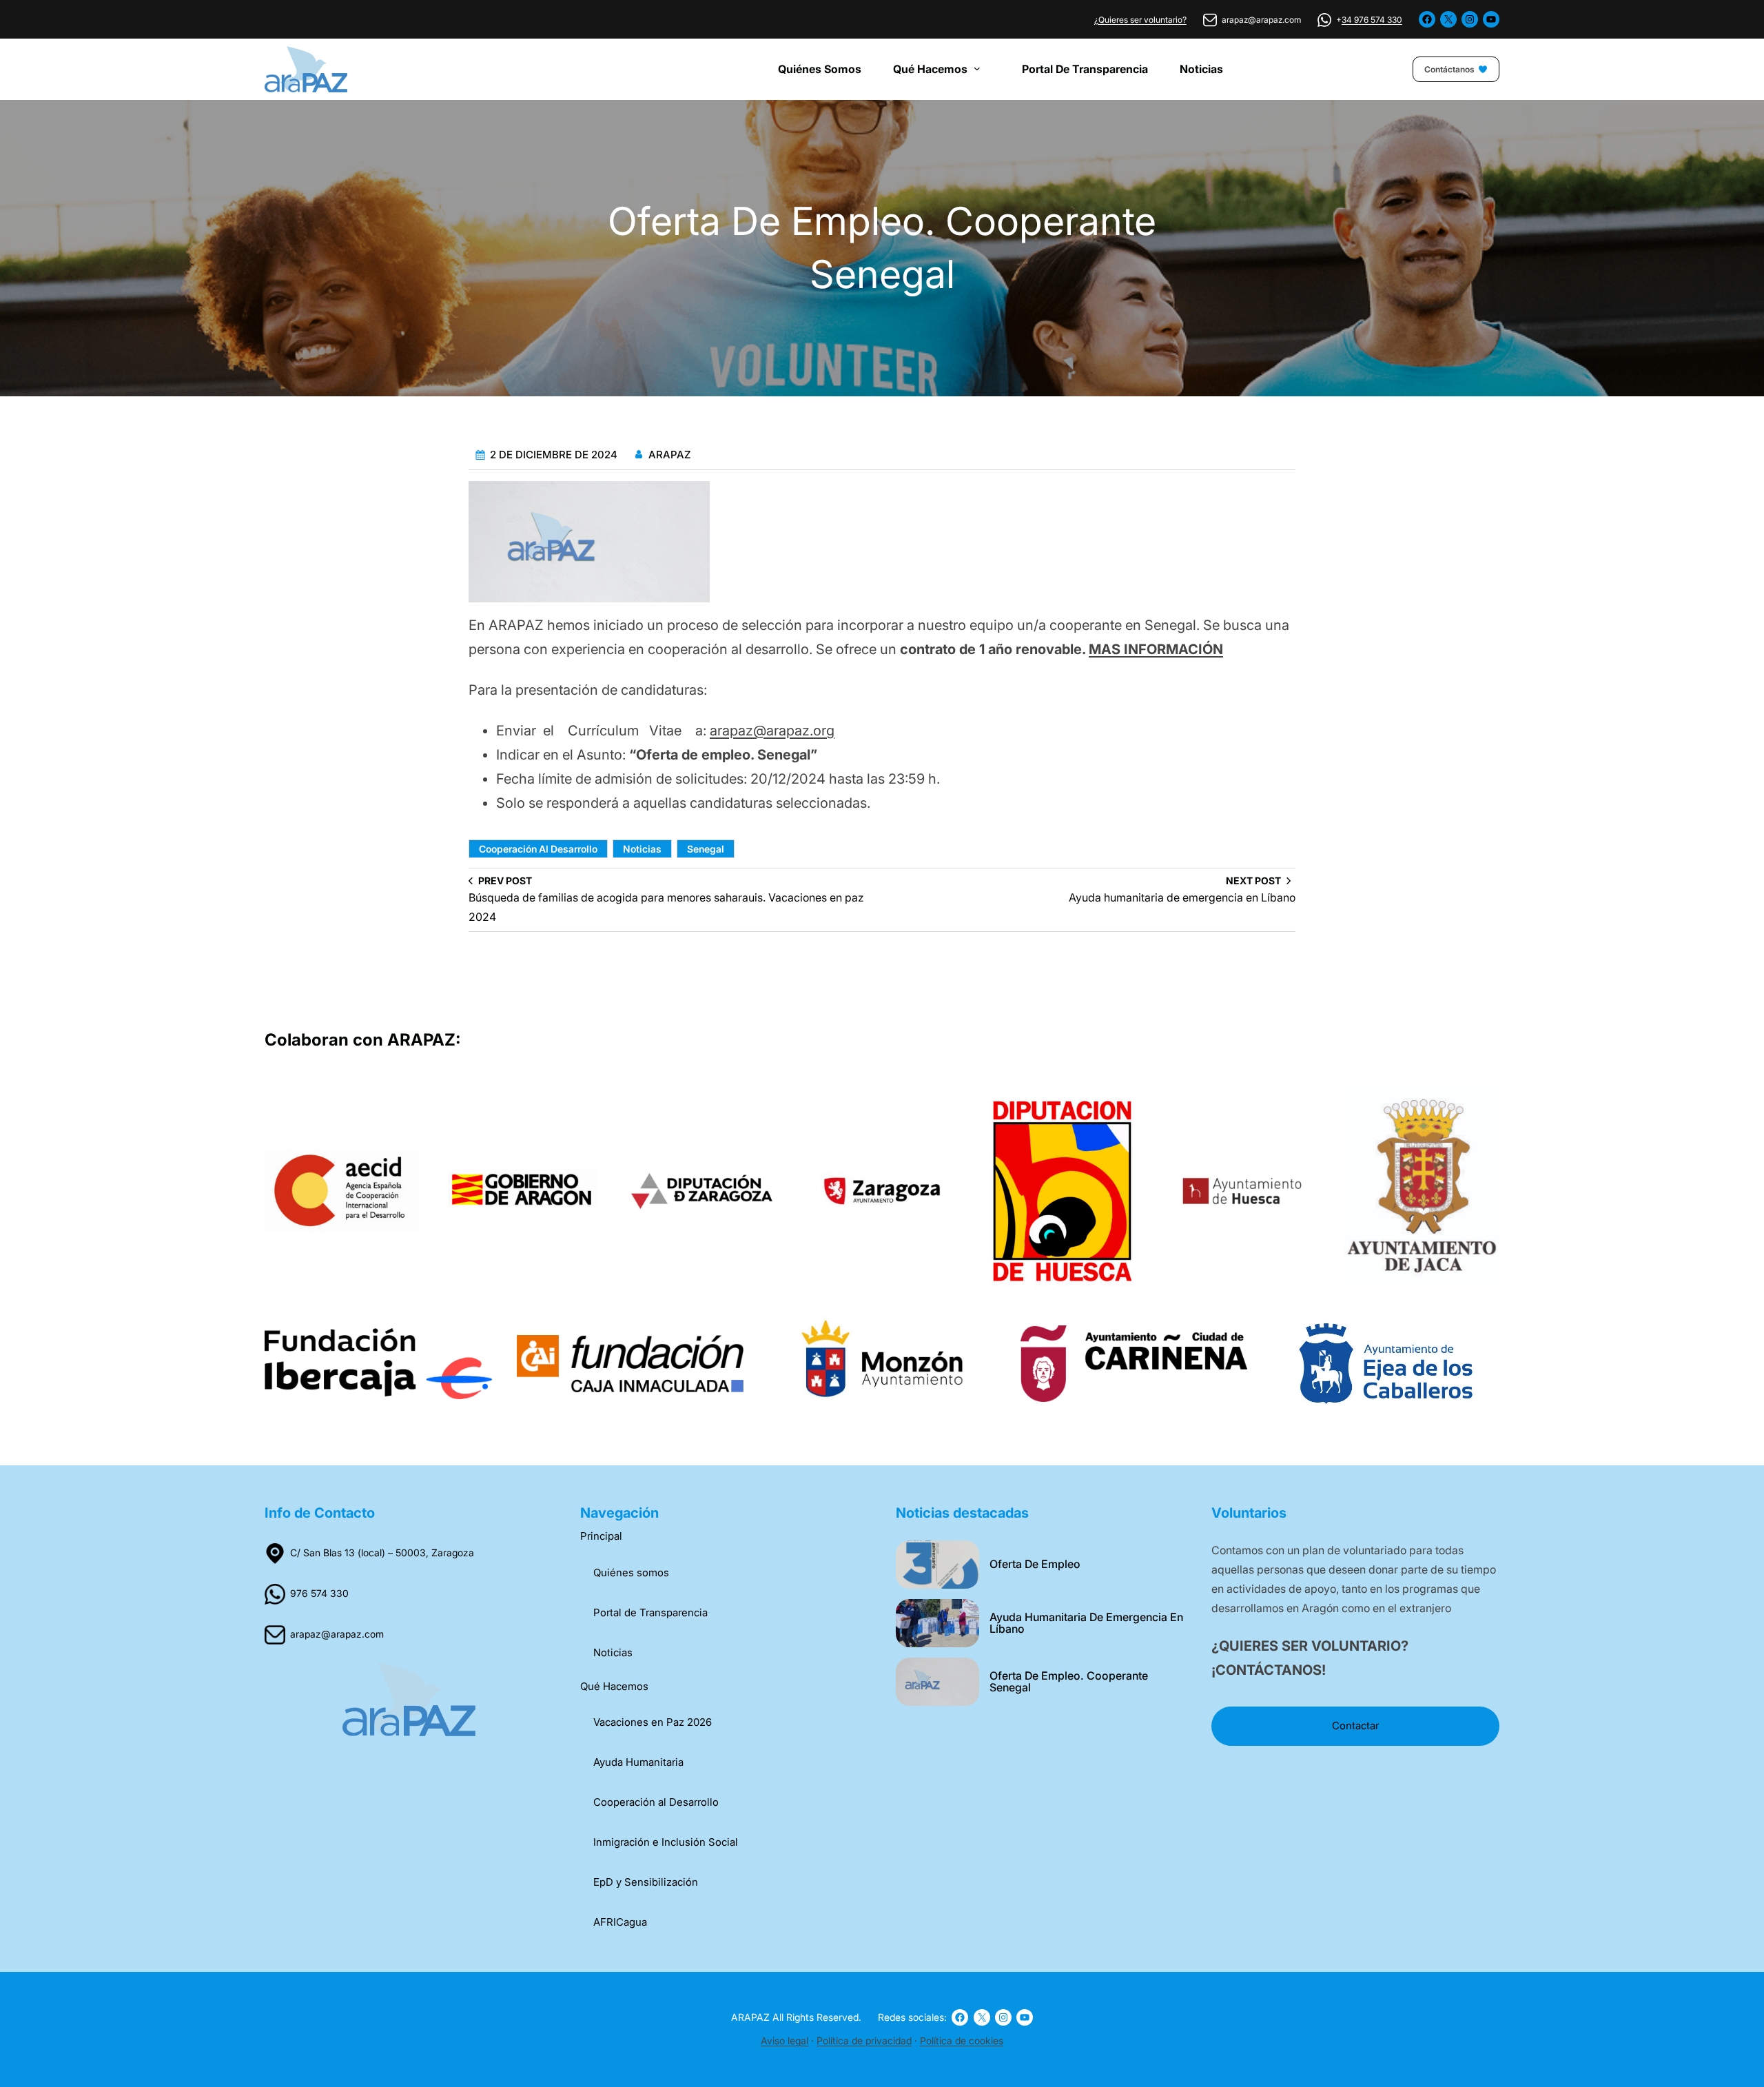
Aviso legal (784, 2040)
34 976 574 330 (1372, 20)
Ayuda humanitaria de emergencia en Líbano (1086, 1624)
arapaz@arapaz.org (772, 731)
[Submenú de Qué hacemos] (981, 68)
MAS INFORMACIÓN (1156, 649)
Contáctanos (1449, 69)
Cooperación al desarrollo (538, 849)
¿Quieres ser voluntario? (1140, 20)
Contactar (1355, 1725)
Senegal (706, 849)
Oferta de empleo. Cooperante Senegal (1069, 1682)
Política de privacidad (864, 2040)
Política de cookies (962, 2040)
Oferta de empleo (1035, 1565)
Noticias (642, 849)
